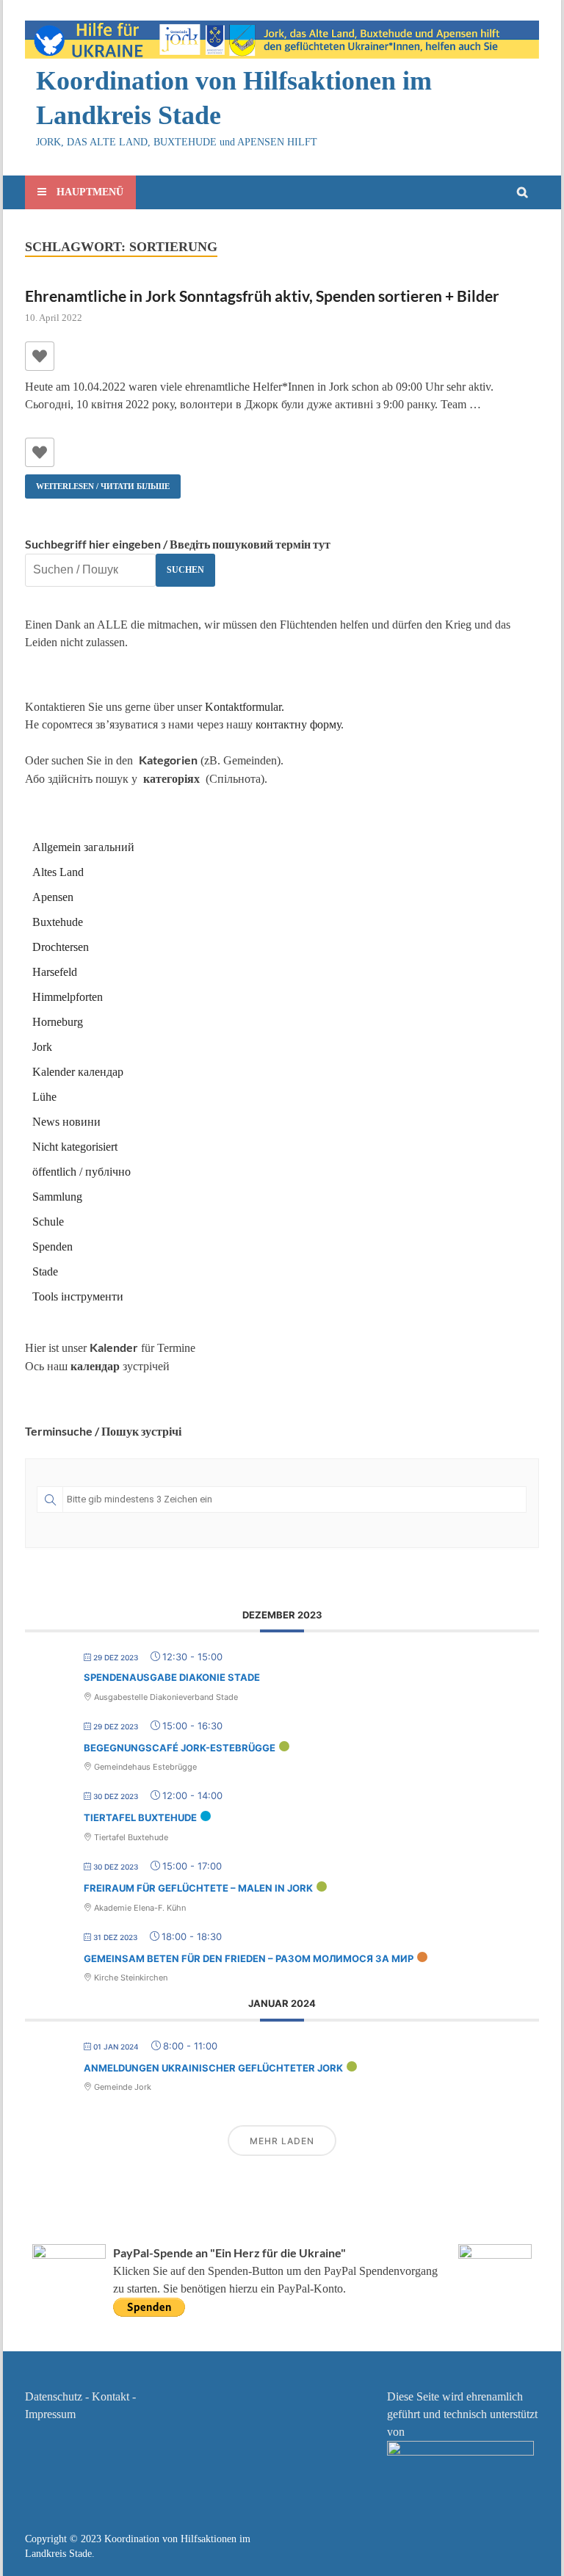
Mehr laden (282, 2141)
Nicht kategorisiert (75, 1147)
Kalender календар (78, 1072)
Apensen (53, 897)
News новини (66, 1122)
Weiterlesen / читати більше (97, 482)
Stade (45, 1271)
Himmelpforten (68, 997)
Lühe (44, 1097)
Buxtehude (58, 922)
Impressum (50, 2414)
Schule (48, 1222)
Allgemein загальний (83, 847)
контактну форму (298, 724)
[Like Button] (40, 356)
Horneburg (58, 1022)
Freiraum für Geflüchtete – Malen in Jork (198, 1888)
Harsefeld (55, 972)
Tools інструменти (78, 1296)
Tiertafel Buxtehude (140, 1817)
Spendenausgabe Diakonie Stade (172, 1677)
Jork (42, 1047)
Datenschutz (54, 2396)
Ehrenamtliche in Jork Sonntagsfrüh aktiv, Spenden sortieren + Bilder (262, 296)
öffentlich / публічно (82, 1172)
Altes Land (58, 872)
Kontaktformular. (245, 707)
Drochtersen (61, 947)
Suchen (185, 570)
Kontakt (111, 2396)
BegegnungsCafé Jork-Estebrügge (180, 1748)
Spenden (53, 1247)
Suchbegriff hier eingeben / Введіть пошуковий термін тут (178, 544)
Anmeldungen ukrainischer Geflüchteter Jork (213, 2068)
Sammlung (57, 1197)
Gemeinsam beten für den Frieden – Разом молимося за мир (249, 1958)
